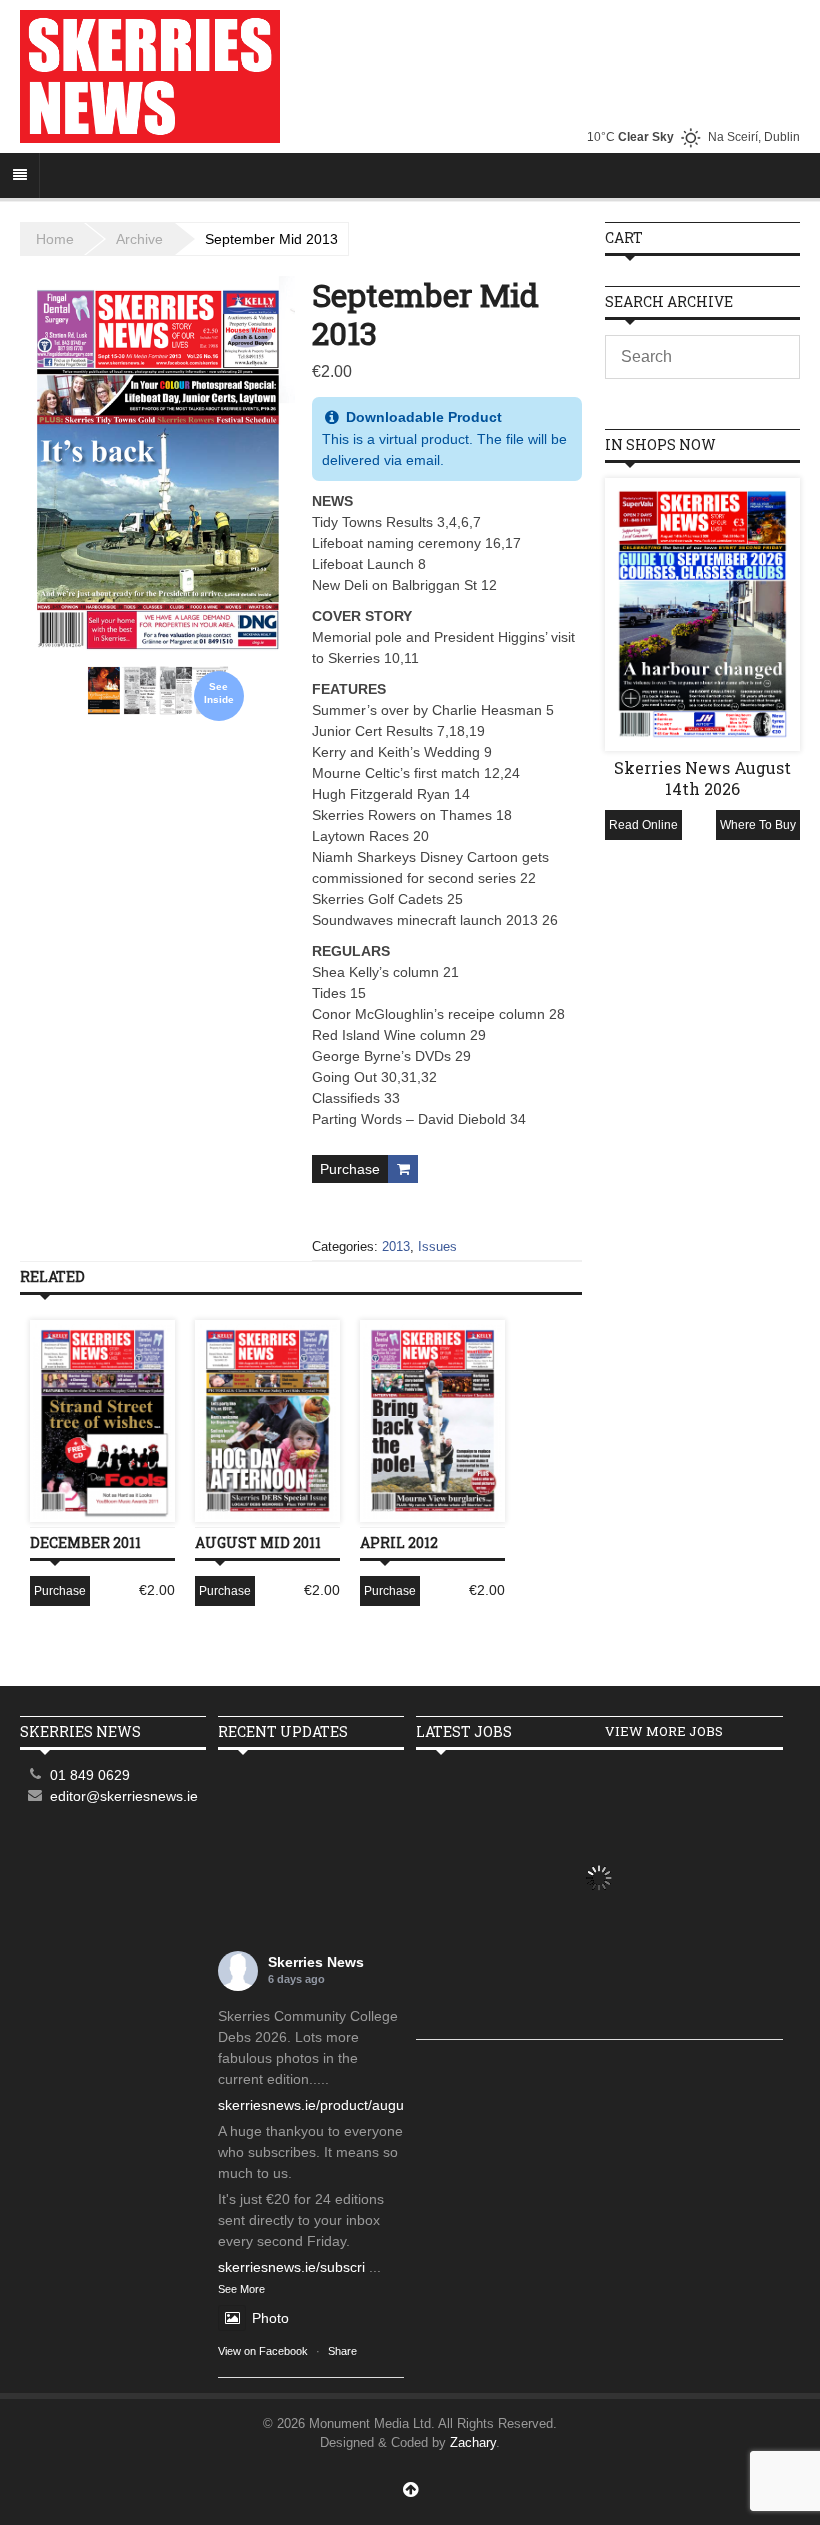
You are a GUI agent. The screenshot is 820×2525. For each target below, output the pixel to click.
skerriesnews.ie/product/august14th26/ (340, 2105)
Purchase (350, 1169)
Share (342, 2351)
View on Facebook (263, 2351)
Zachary (473, 2442)
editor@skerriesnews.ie (124, 1796)
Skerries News (316, 1962)
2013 (396, 1246)
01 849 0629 (90, 1775)
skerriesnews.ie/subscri (291, 2267)
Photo (270, 2318)
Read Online (643, 825)
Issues (437, 1246)
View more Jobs (664, 1731)
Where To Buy (758, 825)
